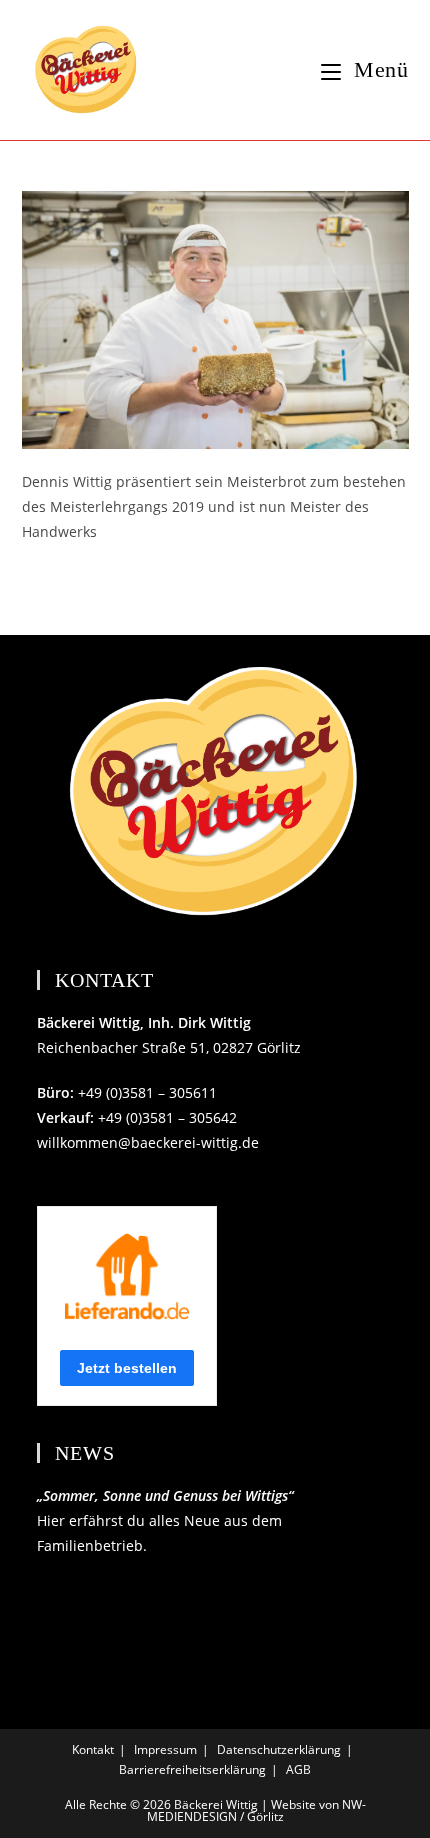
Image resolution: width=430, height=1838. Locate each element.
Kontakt (93, 1749)
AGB (298, 1769)
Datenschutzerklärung (279, 1749)
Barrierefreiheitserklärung (192, 1769)
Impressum (165, 1749)
